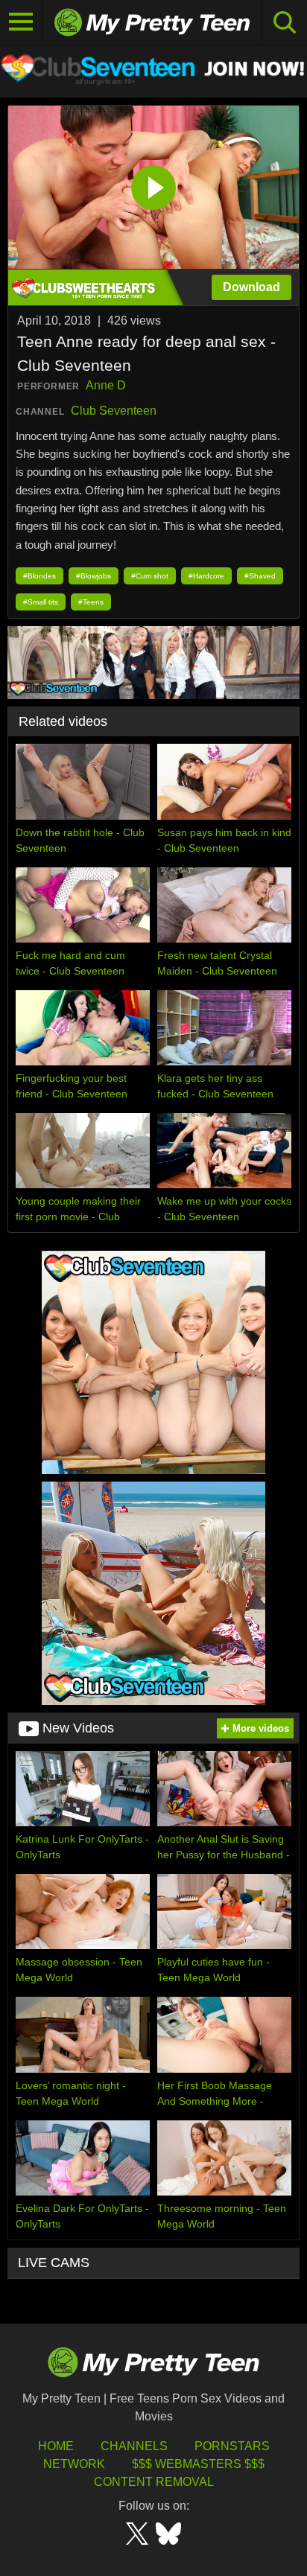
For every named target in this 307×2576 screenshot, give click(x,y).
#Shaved (260, 576)
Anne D (106, 385)
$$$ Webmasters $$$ (198, 2464)
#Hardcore (206, 576)
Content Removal (154, 2482)
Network (74, 2464)
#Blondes (39, 576)
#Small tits (41, 602)
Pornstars (232, 2446)
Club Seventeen (114, 411)
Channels (134, 2446)
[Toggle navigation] (21, 22)
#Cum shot (150, 576)
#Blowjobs (94, 576)
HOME (56, 2446)
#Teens (91, 602)
